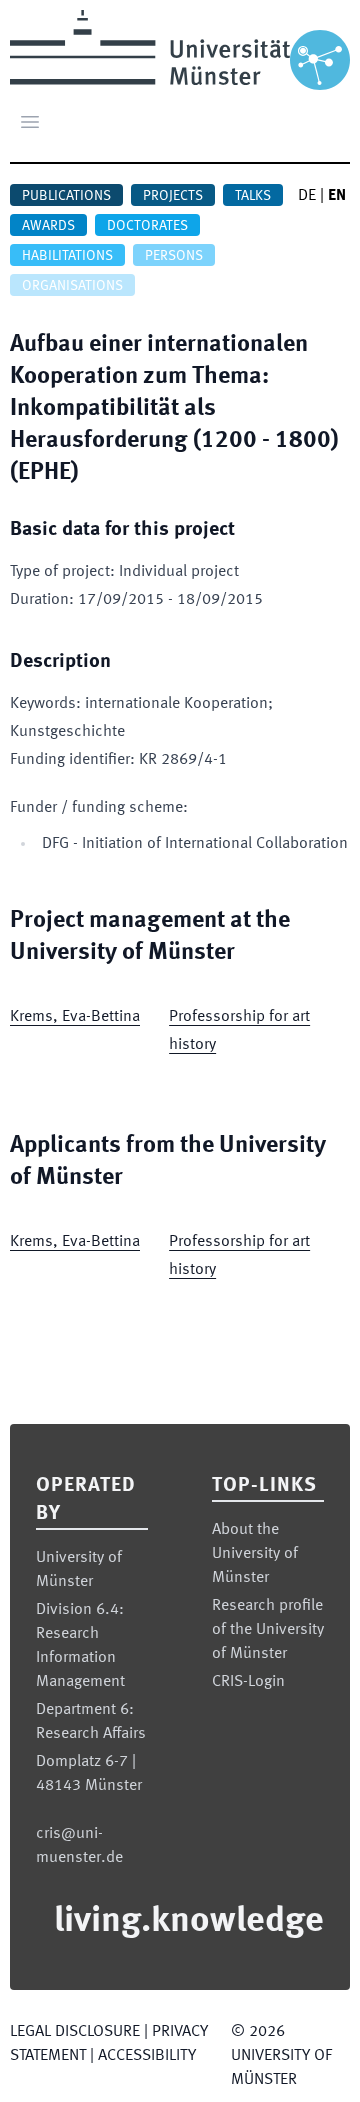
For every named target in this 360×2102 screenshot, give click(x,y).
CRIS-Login (248, 1682)
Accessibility (147, 2056)
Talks (253, 196)
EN (337, 196)
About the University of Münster (255, 1554)
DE (307, 196)
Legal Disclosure (75, 2032)
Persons (174, 256)
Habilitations (67, 256)
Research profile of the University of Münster (268, 1630)
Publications (66, 196)
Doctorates (147, 226)
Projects (173, 196)
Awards (48, 226)
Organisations (72, 286)
